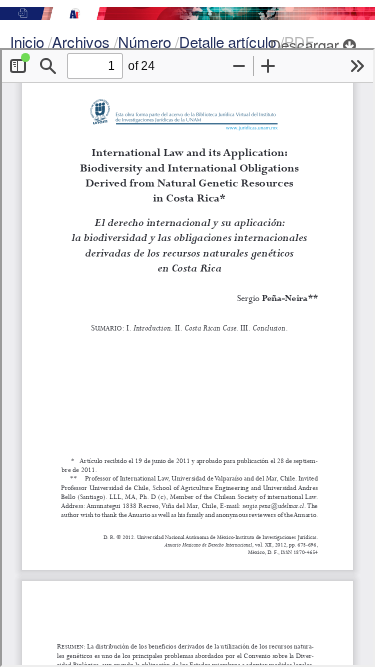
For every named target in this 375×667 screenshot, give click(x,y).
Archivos (83, 41)
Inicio (29, 41)
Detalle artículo (229, 41)
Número (146, 41)
